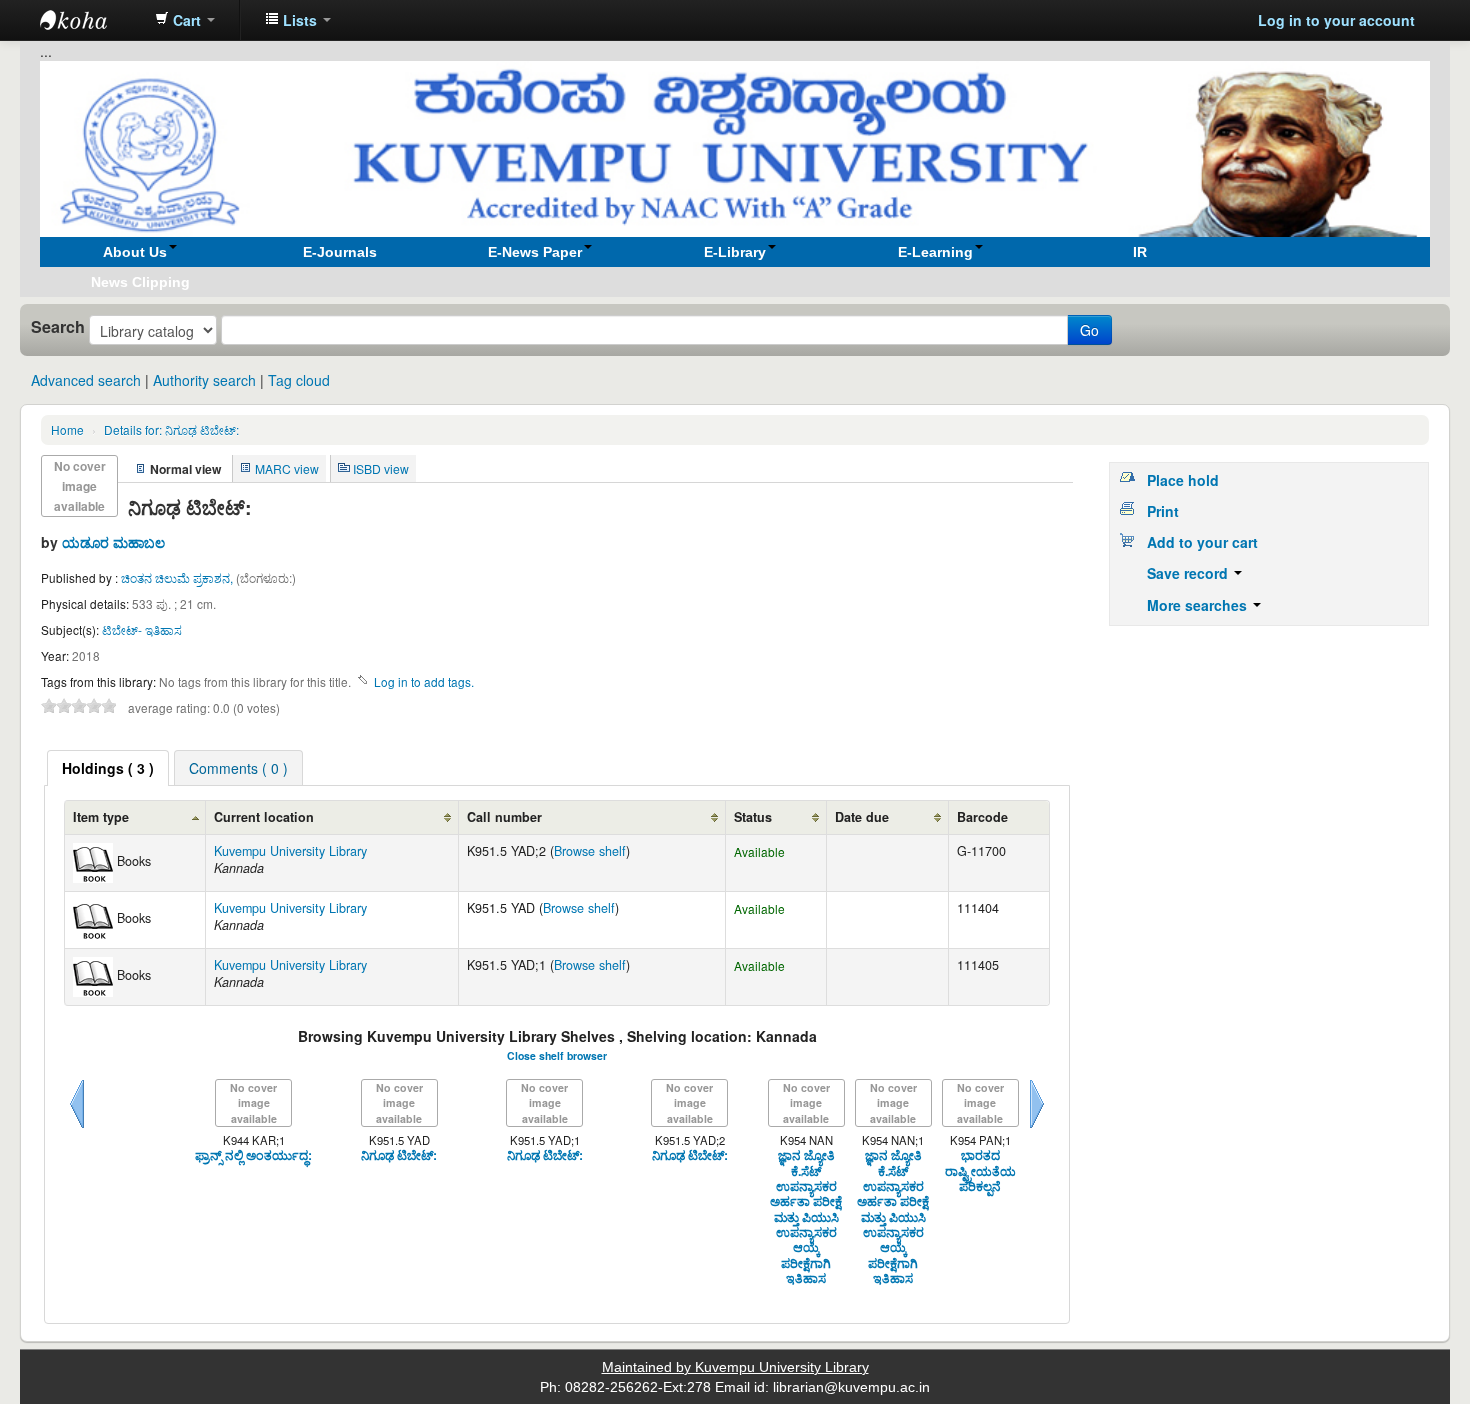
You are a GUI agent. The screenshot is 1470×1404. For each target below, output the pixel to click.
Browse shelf (590, 851)
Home (67, 429)
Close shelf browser (557, 1055)
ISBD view (381, 468)
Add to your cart (1202, 542)
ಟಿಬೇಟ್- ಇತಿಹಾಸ (142, 629)
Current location (264, 817)
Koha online (90, 20)
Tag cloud (299, 380)
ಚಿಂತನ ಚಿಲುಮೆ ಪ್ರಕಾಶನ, (178, 577)
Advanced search (86, 380)
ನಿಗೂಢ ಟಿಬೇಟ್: (171, 429)
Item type (101, 817)
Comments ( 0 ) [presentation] (238, 768)
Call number (504, 817)
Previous (77, 1128)
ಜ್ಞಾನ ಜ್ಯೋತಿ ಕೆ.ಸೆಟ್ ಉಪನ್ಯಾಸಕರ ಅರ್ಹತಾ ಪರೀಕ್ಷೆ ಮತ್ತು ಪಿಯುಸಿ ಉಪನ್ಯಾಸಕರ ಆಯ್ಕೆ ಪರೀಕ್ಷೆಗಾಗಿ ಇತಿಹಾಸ (806, 1217)
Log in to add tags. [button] (424, 681)
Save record (1189, 573)
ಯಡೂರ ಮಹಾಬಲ (113, 542)
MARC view (287, 468)
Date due (862, 817)
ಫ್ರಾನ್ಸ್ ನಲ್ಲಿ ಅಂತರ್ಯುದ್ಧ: (253, 1155)
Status (753, 817)
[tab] (108, 768)
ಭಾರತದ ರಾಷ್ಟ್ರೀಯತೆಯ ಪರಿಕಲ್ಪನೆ (980, 1171)
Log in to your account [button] (1336, 20)
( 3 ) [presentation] (108, 768)
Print (1163, 511)
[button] (185, 20)
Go (1089, 330)
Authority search (204, 380)
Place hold (1183, 480)
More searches (1199, 605)
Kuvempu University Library (290, 851)
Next (1037, 1128)
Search (58, 327)
